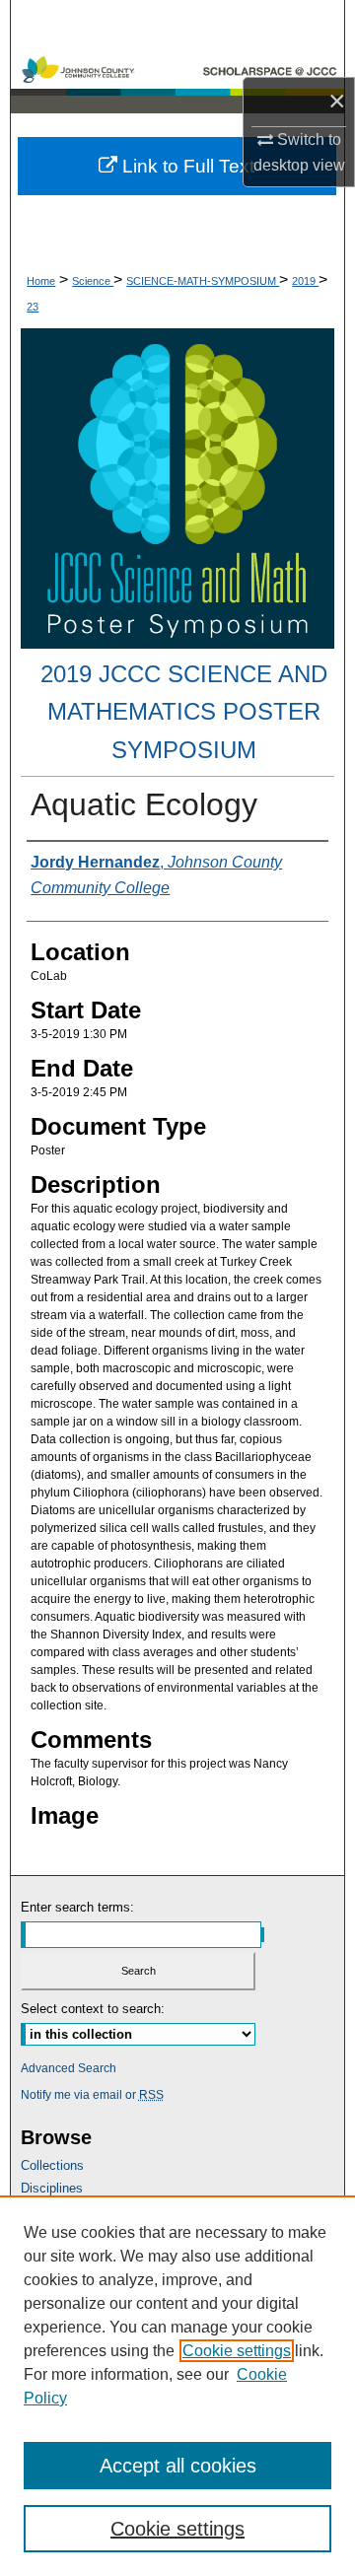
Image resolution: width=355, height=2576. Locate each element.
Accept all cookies (178, 2466)
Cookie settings (237, 2351)
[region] (177, 2386)
